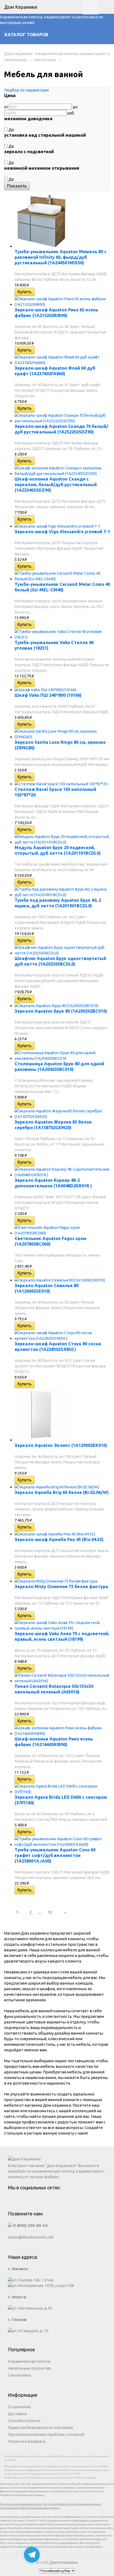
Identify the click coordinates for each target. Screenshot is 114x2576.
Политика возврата (27, 2441)
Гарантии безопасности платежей (40, 2427)
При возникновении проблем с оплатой (46, 2434)
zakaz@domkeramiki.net (31, 2237)
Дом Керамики (64, 2562)
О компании (19, 2407)
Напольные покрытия (29, 2368)
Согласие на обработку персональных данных (30, 2508)
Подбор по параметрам (27, 90)
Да (11, 130)
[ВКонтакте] (57, 2200)
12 (50, 1912)
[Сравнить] (38, 292)
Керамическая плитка (29, 2361)
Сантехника (45, 60)
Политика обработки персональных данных (72, 2504)
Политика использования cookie (21, 2504)
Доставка (17, 2414)
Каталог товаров (26, 35)
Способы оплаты (24, 2421)
